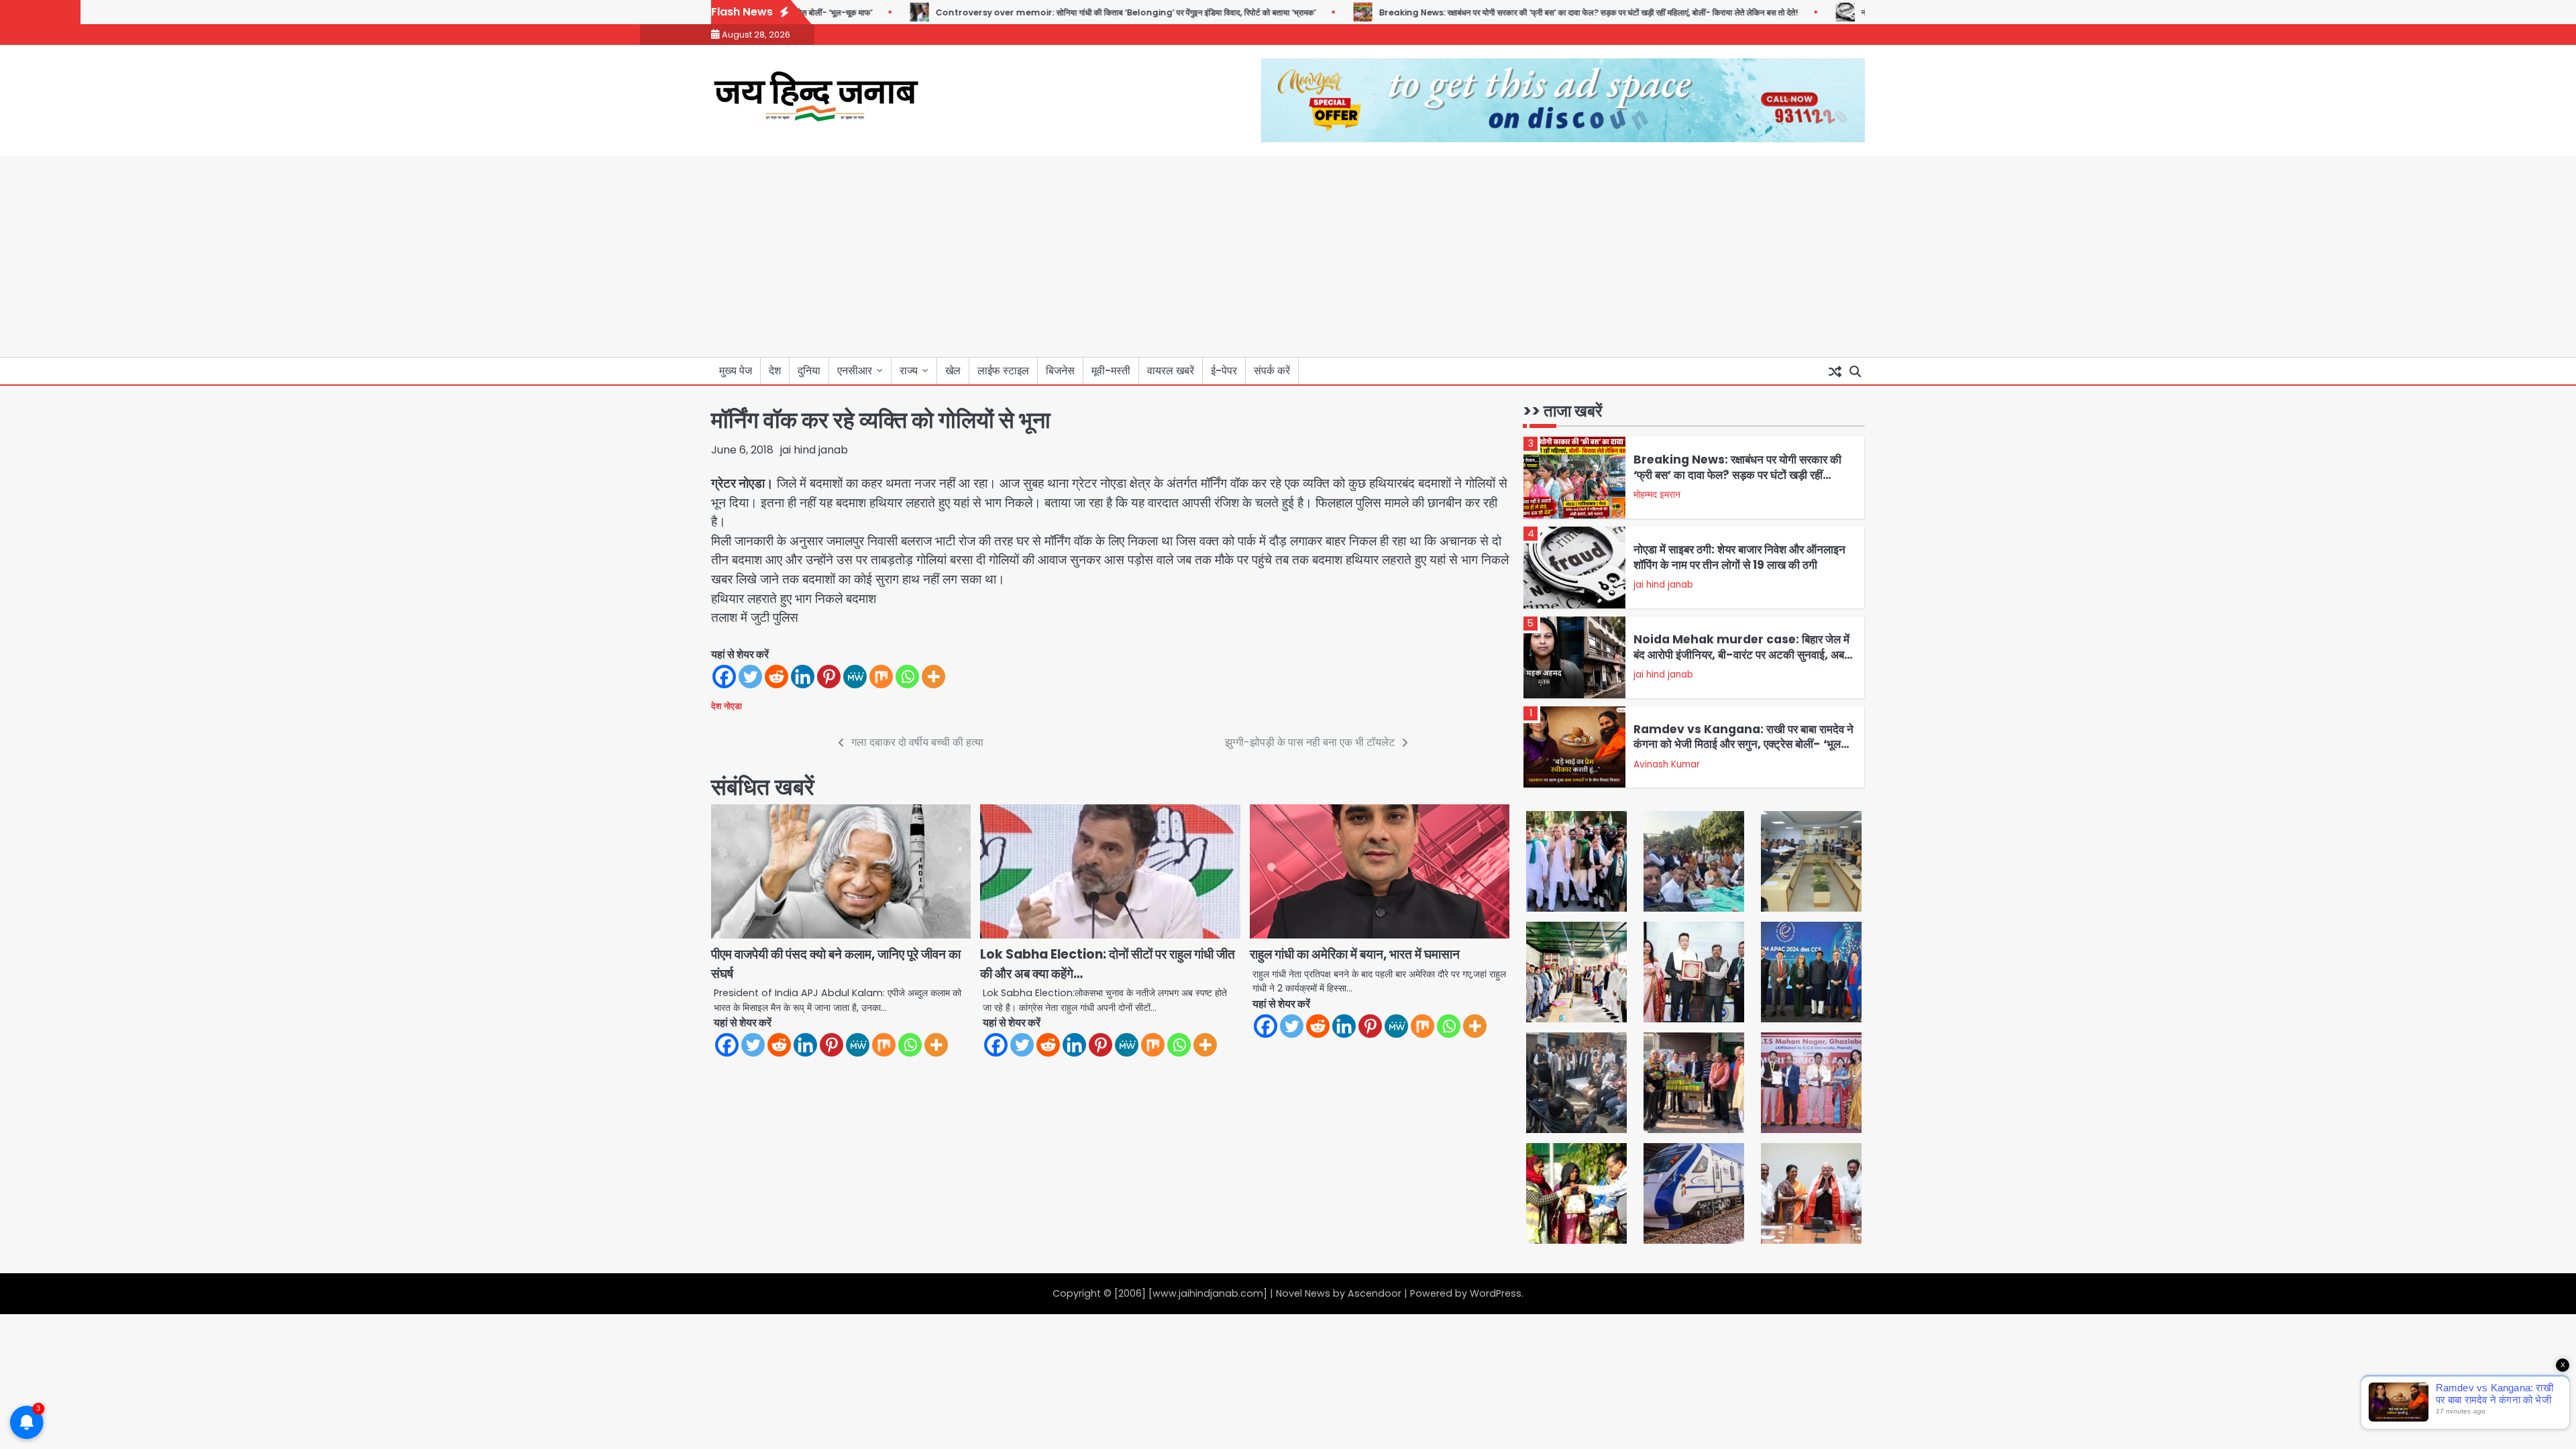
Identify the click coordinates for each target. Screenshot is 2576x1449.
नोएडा (733, 706)
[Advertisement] (1288, 256)
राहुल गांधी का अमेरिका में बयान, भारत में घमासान (1355, 954)
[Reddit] (776, 677)
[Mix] (881, 677)
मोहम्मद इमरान (1657, 495)
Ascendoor (1375, 1293)
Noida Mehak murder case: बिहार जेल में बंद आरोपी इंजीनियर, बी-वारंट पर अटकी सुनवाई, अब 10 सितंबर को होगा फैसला (1741, 654)
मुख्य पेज (736, 371)
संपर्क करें (1272, 371)
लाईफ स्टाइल (1003, 371)
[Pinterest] (829, 677)
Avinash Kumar (1667, 764)
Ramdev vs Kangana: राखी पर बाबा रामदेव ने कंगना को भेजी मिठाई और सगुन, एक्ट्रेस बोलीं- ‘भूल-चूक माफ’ (1743, 744)
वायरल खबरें (1171, 371)
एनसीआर (855, 371)
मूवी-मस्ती (1111, 371)
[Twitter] (750, 677)
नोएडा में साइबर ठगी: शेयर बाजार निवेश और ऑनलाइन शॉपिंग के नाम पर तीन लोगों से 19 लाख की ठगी (1739, 557)
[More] (933, 677)
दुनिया (809, 371)
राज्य (909, 371)
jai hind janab (814, 450)
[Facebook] (724, 677)
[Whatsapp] (907, 677)
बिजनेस (1060, 371)
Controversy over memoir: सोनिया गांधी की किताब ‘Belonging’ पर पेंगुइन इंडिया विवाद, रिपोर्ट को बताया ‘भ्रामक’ (1076, 12)
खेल (953, 371)
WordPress (1496, 1293)
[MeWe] (855, 677)
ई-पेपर (1224, 371)
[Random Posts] (1835, 371)
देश (775, 371)
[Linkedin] (803, 677)
